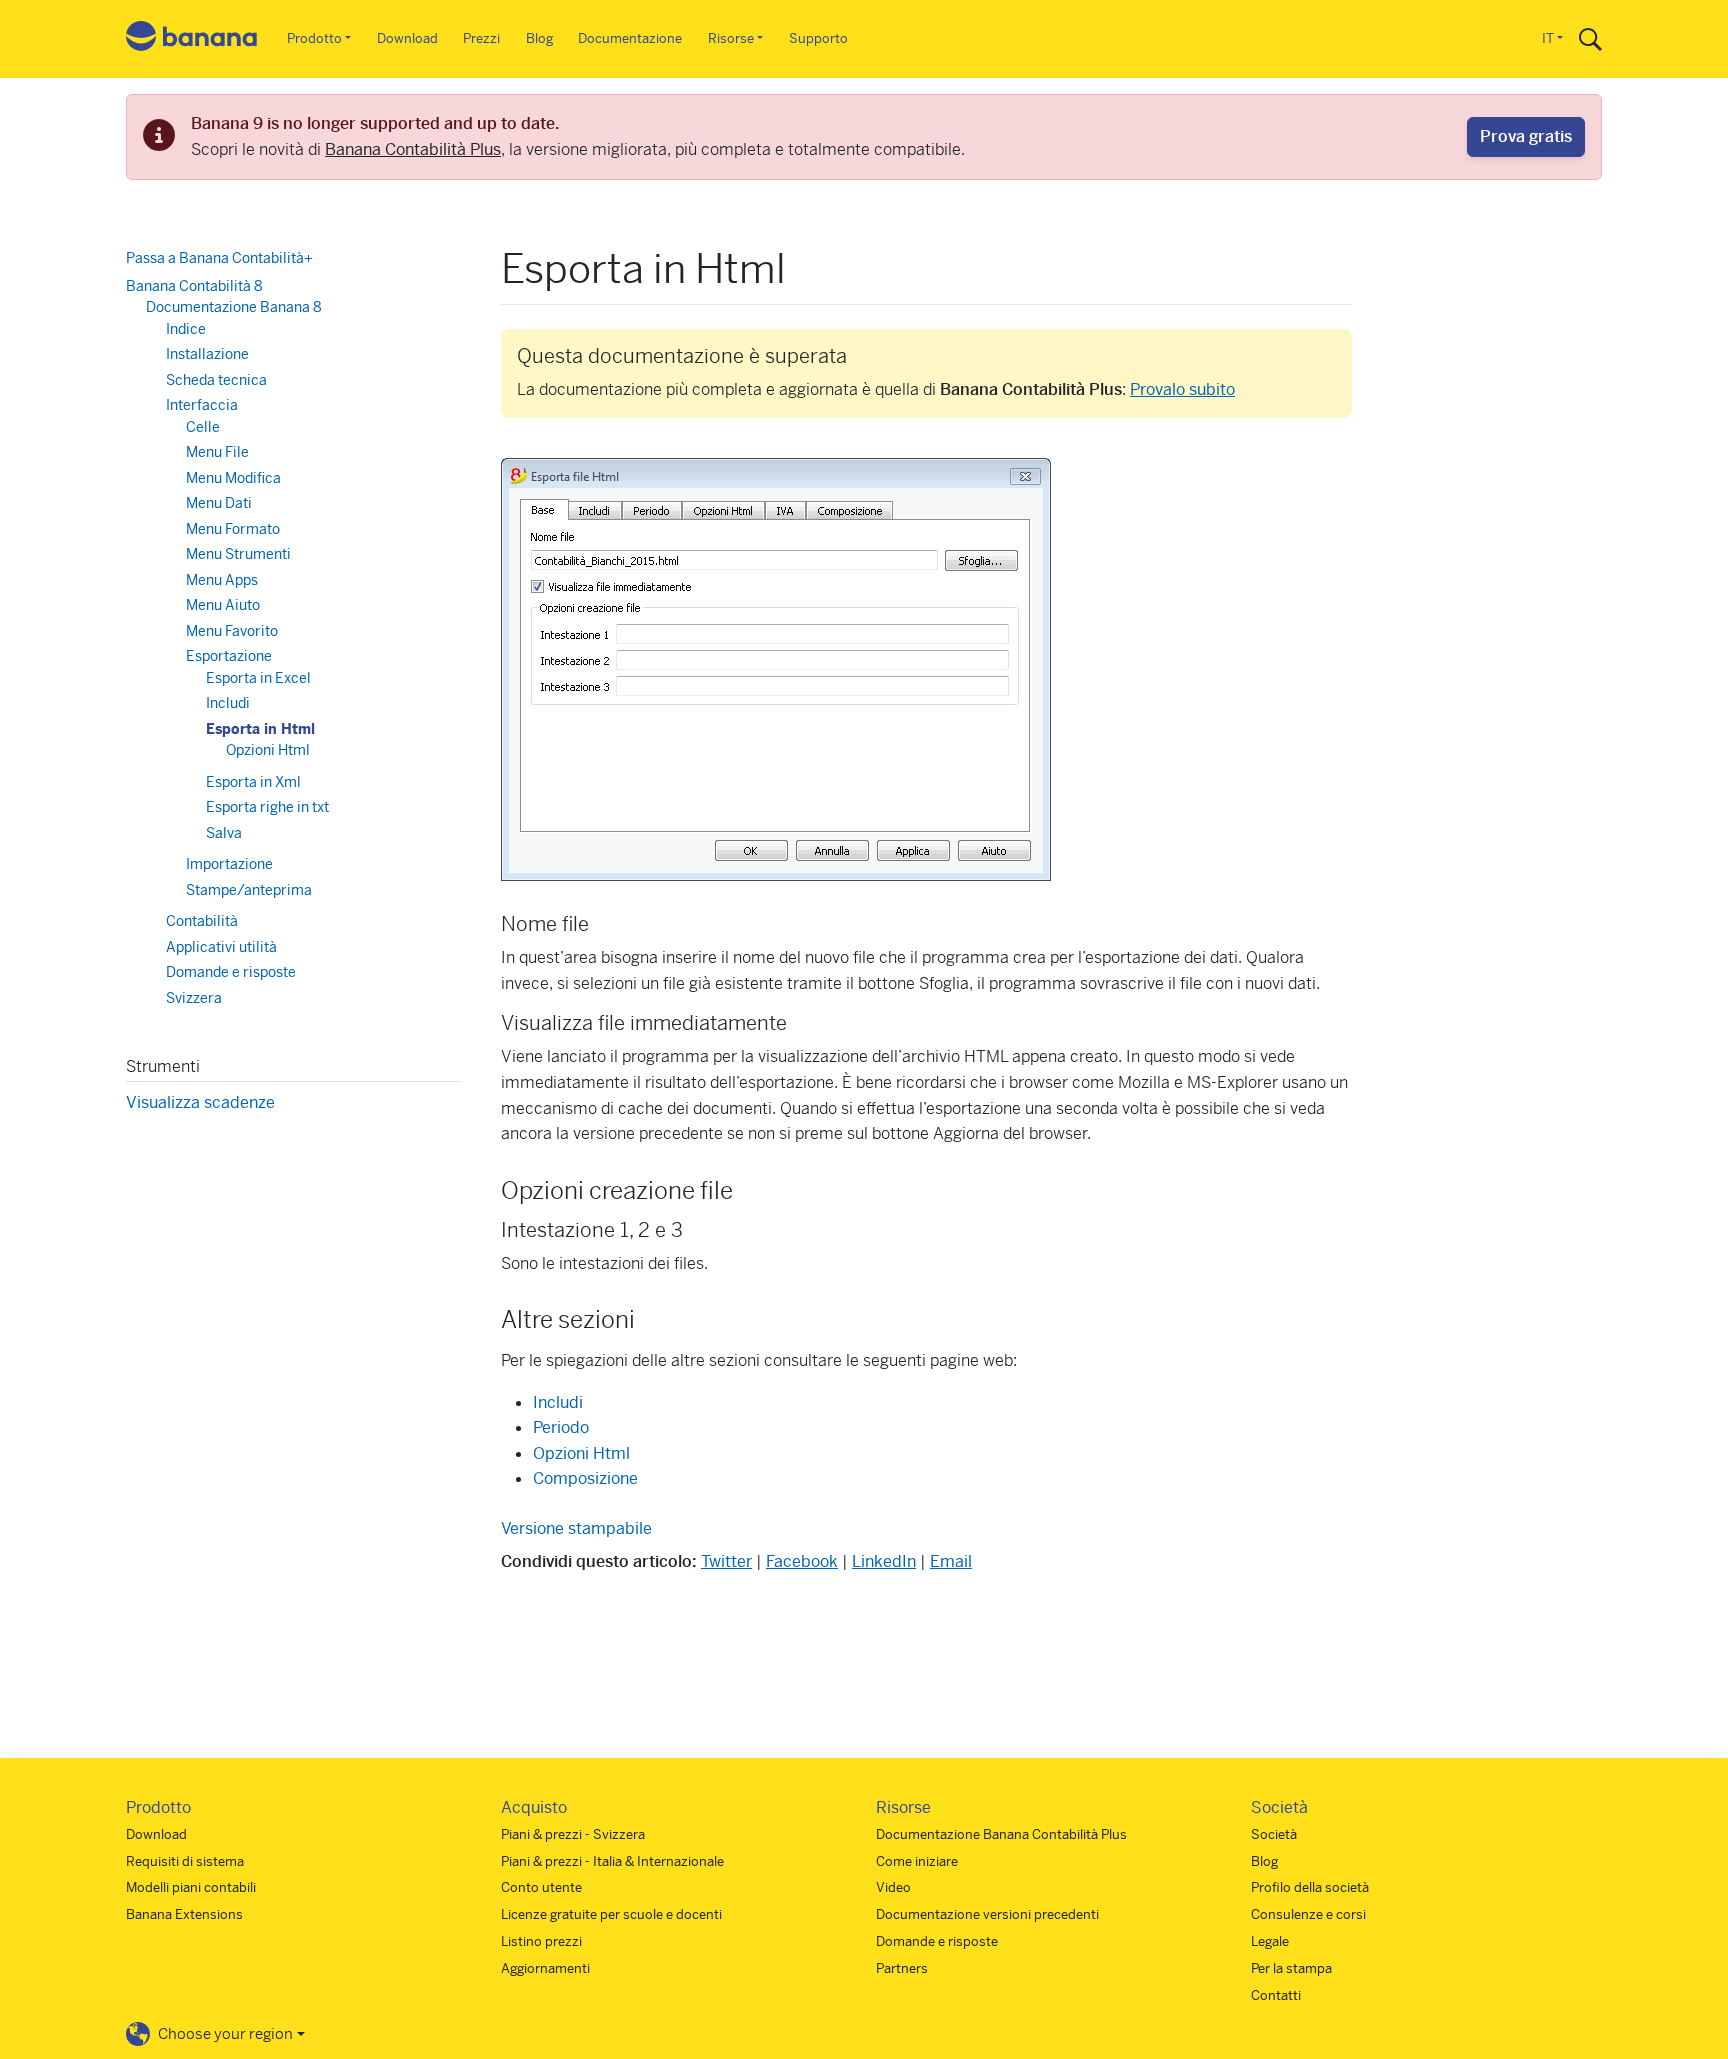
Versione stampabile (576, 1528)
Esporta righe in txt (267, 807)
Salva (224, 832)
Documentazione (630, 38)
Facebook (802, 1561)
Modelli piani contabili (191, 1887)
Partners (902, 1968)
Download (407, 38)
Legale (1270, 1941)
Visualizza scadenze (200, 1102)
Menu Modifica (233, 477)
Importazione (229, 864)
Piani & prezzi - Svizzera (573, 1834)
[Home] (192, 39)
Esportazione (229, 656)
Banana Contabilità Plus (413, 149)
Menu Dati (219, 503)
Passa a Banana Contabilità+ (219, 258)
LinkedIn (884, 1561)
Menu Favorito (232, 630)
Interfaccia (202, 405)
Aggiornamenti (545, 1968)
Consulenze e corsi (1308, 1914)
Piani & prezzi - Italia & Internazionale (612, 1861)
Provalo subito (1182, 389)
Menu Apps (222, 579)
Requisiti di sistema (185, 1861)
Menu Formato (233, 528)
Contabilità (202, 921)
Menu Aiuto (223, 605)
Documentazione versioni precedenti (987, 1914)
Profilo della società (1310, 1887)
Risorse (731, 38)
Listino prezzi (541, 1941)
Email (951, 1561)
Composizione (585, 1478)
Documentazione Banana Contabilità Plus (1001, 1834)
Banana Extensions (184, 1914)
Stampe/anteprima (249, 889)
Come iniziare (917, 1861)
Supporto (818, 38)
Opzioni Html (581, 1453)
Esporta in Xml (253, 781)
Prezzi (481, 38)
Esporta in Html (260, 728)
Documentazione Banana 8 (234, 307)
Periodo (561, 1427)
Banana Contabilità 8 (194, 285)
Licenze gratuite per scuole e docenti (611, 1914)
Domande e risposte (231, 972)
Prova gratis (1526, 136)
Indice (186, 328)
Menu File (217, 452)
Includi (558, 1402)
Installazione (207, 354)
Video (893, 1887)
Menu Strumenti (238, 554)
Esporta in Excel (258, 677)
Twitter (726, 1561)
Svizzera (194, 997)
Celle (203, 426)
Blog (539, 38)
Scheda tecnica (216, 379)
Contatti (1276, 1995)
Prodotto (314, 38)
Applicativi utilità (221, 946)
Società (1274, 1834)
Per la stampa (1291, 1968)
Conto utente (541, 1887)
